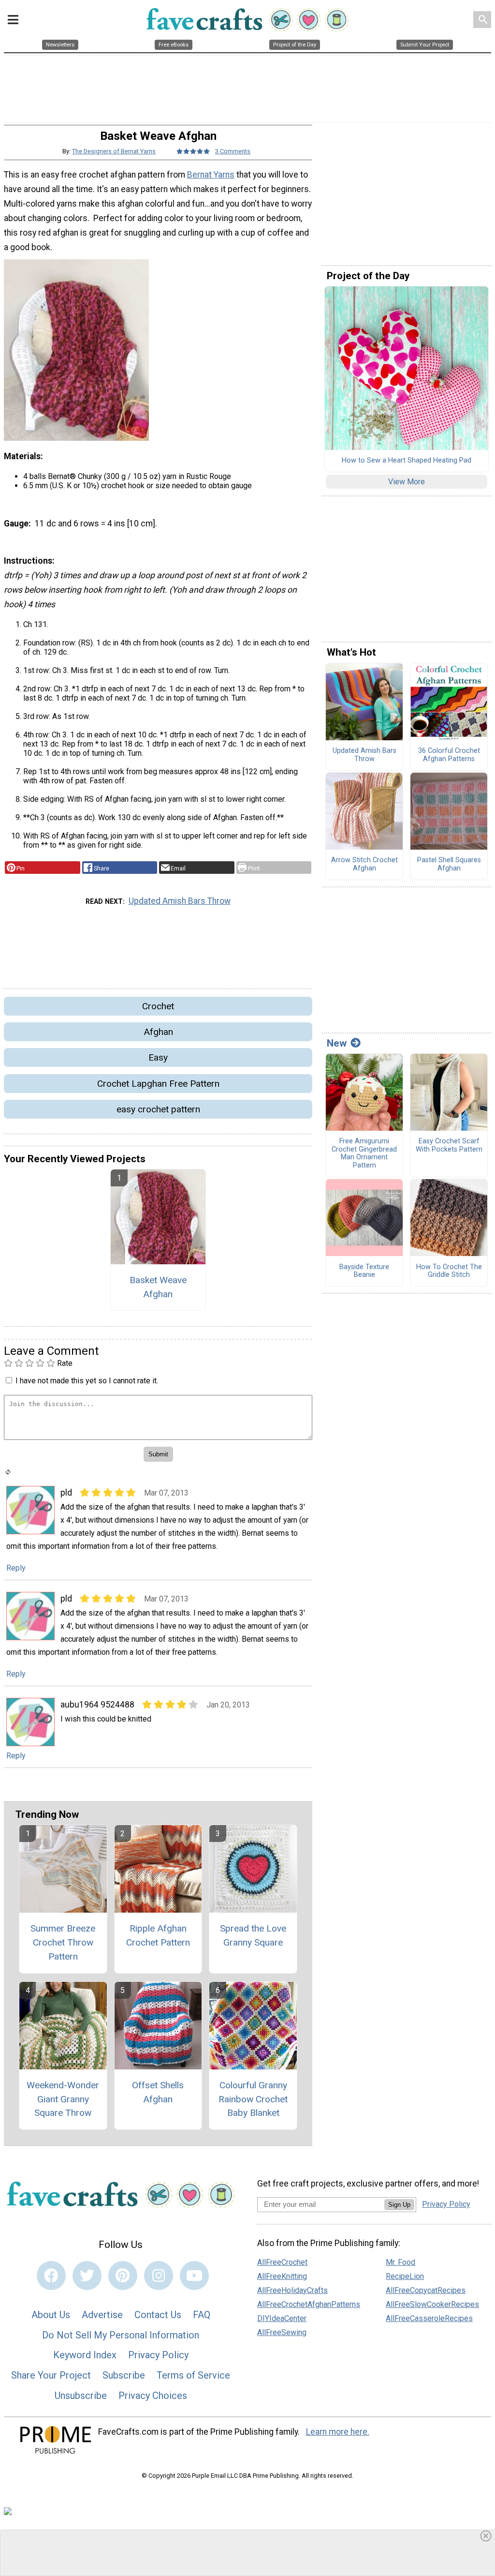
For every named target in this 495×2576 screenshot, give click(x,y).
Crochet (158, 1006)
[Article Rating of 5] (193, 151)
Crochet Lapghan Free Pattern (158, 1084)
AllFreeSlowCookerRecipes (432, 2304)
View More (407, 482)
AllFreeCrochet (282, 2262)
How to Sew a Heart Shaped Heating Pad (407, 461)
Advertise (102, 2315)
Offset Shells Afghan (158, 2092)
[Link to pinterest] (123, 2276)
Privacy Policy (158, 2355)
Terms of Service (193, 2375)
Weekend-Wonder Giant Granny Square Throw (63, 2099)
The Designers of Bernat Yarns (114, 151)
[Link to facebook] (51, 2276)
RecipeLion (405, 2276)
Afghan (158, 1032)
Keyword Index (85, 2355)
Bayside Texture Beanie (364, 1271)
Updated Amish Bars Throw (180, 901)
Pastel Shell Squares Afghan (449, 864)
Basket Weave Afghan (158, 1287)
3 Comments (233, 151)
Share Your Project (51, 2375)
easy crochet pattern (158, 1109)
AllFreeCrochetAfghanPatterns (309, 2304)
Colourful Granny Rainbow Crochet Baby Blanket (253, 2099)
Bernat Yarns (211, 175)
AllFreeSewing (282, 2332)
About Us (51, 2315)
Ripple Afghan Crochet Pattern (158, 1935)
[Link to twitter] (87, 2276)
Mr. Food (400, 2262)
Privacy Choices (153, 2396)
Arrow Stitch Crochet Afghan (364, 864)
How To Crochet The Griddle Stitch (449, 1271)
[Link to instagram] (159, 2276)
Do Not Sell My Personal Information (121, 2335)
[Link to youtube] (194, 2276)
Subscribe (124, 2375)
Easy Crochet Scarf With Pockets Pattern (449, 1146)
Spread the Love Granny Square (253, 1935)
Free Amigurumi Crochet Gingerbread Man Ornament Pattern (364, 1153)
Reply (16, 1568)
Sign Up (399, 2205)
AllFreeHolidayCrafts (292, 2290)
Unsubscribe (81, 2396)
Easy (158, 1057)
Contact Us (158, 2315)
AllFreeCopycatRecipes (426, 2290)
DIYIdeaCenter (282, 2318)
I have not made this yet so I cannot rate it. (87, 1381)
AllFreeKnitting (282, 2276)
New (337, 1043)
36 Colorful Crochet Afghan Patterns (449, 755)
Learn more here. (338, 2432)
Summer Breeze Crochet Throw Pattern (63, 1942)
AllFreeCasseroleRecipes (429, 2318)
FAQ (202, 2315)
